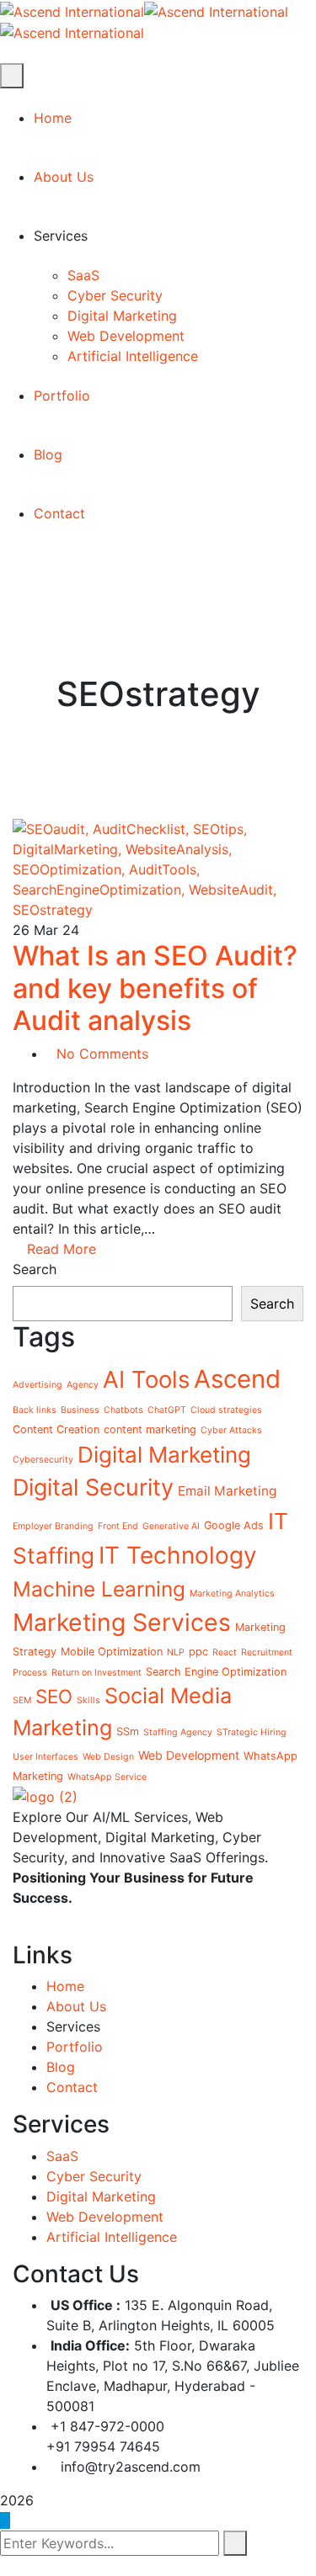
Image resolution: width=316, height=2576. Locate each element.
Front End (118, 1526)
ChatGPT (167, 1410)
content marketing (150, 1429)
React (225, 1652)
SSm (128, 1731)
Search (35, 1269)
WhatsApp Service (107, 1777)
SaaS (62, 2156)
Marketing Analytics (232, 1593)
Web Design (108, 1757)
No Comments (102, 1054)
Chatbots (123, 1410)
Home (65, 1986)
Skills (88, 1700)
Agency (83, 1385)
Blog (61, 2067)
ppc (198, 1652)
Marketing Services (122, 1622)
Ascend (237, 1379)
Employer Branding (53, 1526)
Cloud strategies (226, 1410)
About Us (76, 2006)
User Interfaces (46, 1757)
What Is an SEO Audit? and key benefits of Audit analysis (155, 988)
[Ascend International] (72, 10)
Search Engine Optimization (216, 1672)
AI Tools (146, 1379)
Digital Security (93, 1487)
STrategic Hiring (252, 1732)
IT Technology (178, 1555)
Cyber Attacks (231, 1430)
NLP (176, 1652)
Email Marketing (227, 1491)
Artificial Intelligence (112, 2237)
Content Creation (56, 1429)
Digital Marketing (164, 1455)
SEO (54, 1696)
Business (80, 1410)
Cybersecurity (43, 1460)
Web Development (189, 1755)
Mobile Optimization (112, 1652)
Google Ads (234, 1525)
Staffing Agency (178, 1732)
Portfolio (75, 2047)
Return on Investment (96, 1673)
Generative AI (171, 1526)
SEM (22, 1700)
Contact (72, 2087)
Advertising (37, 1385)
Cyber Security (94, 2176)
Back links (35, 1410)
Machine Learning (99, 1589)
